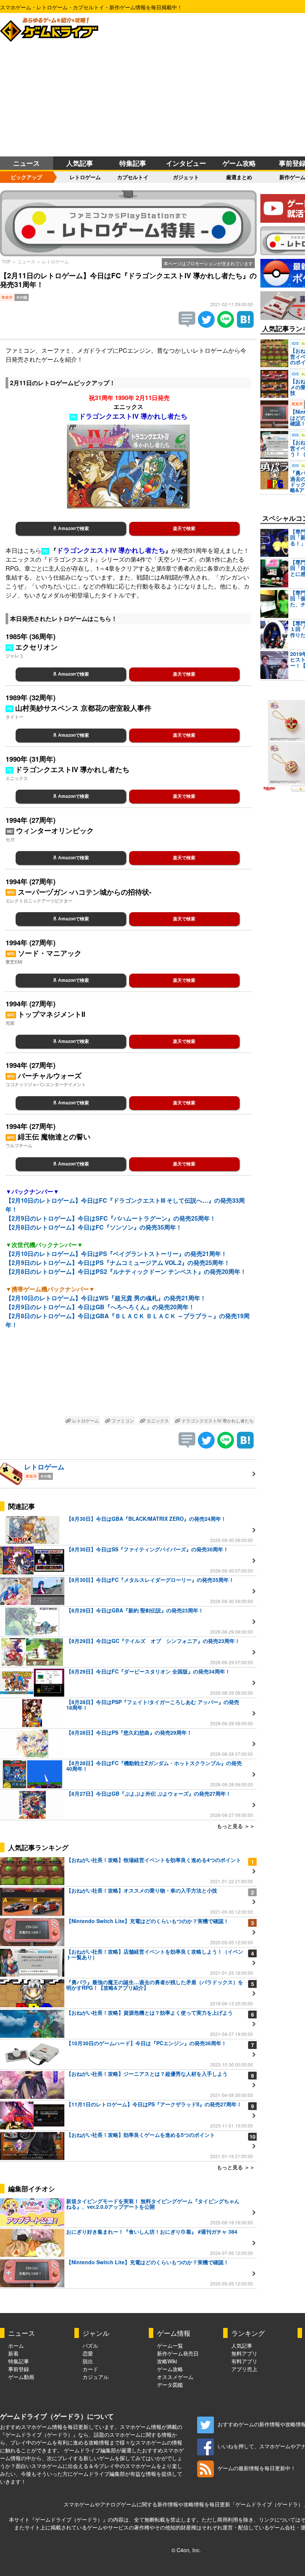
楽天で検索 (184, 529)
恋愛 (88, 2353)
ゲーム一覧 (170, 2345)
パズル (90, 2345)
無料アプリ (244, 2353)
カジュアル (96, 2377)
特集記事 (133, 163)
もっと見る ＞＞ (236, 1826)
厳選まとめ (239, 177)
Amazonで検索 (73, 529)
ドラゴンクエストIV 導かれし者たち (217, 1420)
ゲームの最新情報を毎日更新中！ (257, 2468)
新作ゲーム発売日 (178, 2353)
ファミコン (122, 1420)
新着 (13, 2353)
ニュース (26, 163)
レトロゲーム (85, 177)
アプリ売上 (244, 2369)
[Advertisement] (152, 101)
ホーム (16, 2345)
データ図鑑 (170, 2385)
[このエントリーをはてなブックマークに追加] (245, 325)
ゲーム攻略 (239, 163)
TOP (6, 261)
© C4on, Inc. (186, 2550)
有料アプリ (244, 2361)
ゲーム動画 (21, 2377)
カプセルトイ (133, 177)
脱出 (88, 2361)
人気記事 (80, 163)
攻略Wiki (167, 2361)
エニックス (157, 1420)
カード (90, 2369)
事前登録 (19, 2369)
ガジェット (186, 177)
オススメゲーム (175, 2377)
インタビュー (186, 163)
